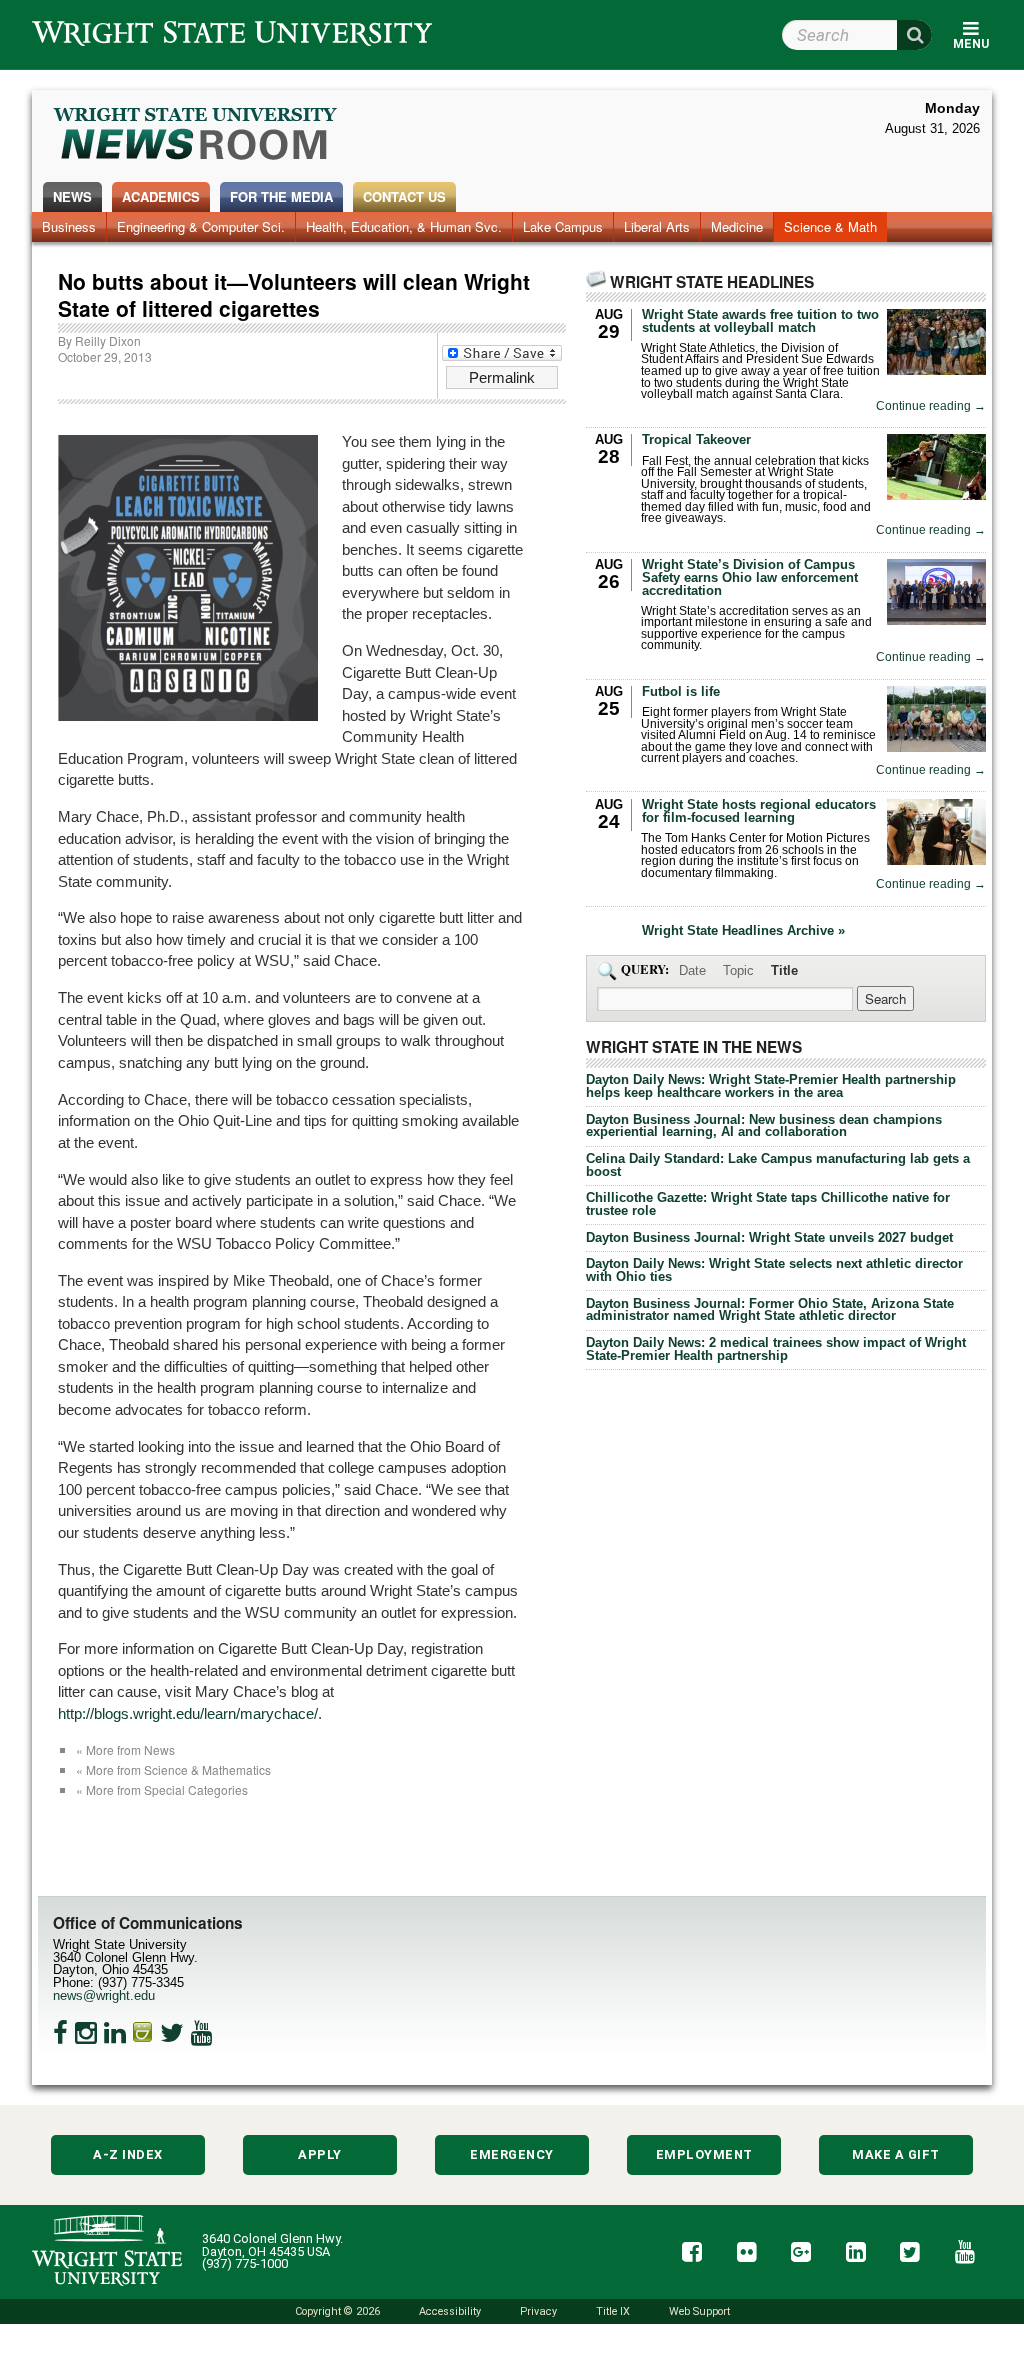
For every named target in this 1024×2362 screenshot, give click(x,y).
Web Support (699, 2311)
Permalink (502, 377)
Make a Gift (896, 2154)
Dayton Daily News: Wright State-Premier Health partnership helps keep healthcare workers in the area (771, 1086)
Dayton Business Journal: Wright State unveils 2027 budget (769, 1237)
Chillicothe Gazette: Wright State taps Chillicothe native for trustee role (768, 1204)
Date (692, 970)
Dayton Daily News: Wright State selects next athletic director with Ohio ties (774, 1270)
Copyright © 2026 (337, 2311)
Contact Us (404, 196)
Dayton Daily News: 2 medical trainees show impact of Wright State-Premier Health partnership (776, 1349)
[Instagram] (86, 2033)
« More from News (125, 1749)
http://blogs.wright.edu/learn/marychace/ (188, 1713)
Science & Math (830, 226)
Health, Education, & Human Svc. (404, 226)
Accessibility (450, 2311)
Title (784, 970)
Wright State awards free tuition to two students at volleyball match (760, 321)
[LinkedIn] (115, 2033)
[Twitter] (172, 2033)
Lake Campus (563, 226)
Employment (704, 2154)
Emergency (512, 2154)
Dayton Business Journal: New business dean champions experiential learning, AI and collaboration (764, 1126)
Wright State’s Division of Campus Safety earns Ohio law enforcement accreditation (750, 577)
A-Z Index (128, 2154)
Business (69, 226)
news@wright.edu (104, 1995)
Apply (320, 2154)
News (72, 196)
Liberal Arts (657, 226)
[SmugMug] (143, 2033)
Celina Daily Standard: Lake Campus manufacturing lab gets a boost (778, 1165)
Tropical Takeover (696, 439)
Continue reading (931, 406)
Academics (161, 196)
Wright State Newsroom (196, 136)
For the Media (281, 196)
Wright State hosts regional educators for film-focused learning (759, 811)
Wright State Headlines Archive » (743, 931)
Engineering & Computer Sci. (201, 226)
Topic (738, 970)
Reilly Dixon (108, 340)
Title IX (613, 2311)
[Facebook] (60, 2033)
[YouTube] (202, 2033)
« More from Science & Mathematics (173, 1769)
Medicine (737, 226)
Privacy (538, 2311)
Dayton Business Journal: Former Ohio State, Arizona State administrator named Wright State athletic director (770, 1310)
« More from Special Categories (162, 1789)
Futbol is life (681, 691)
